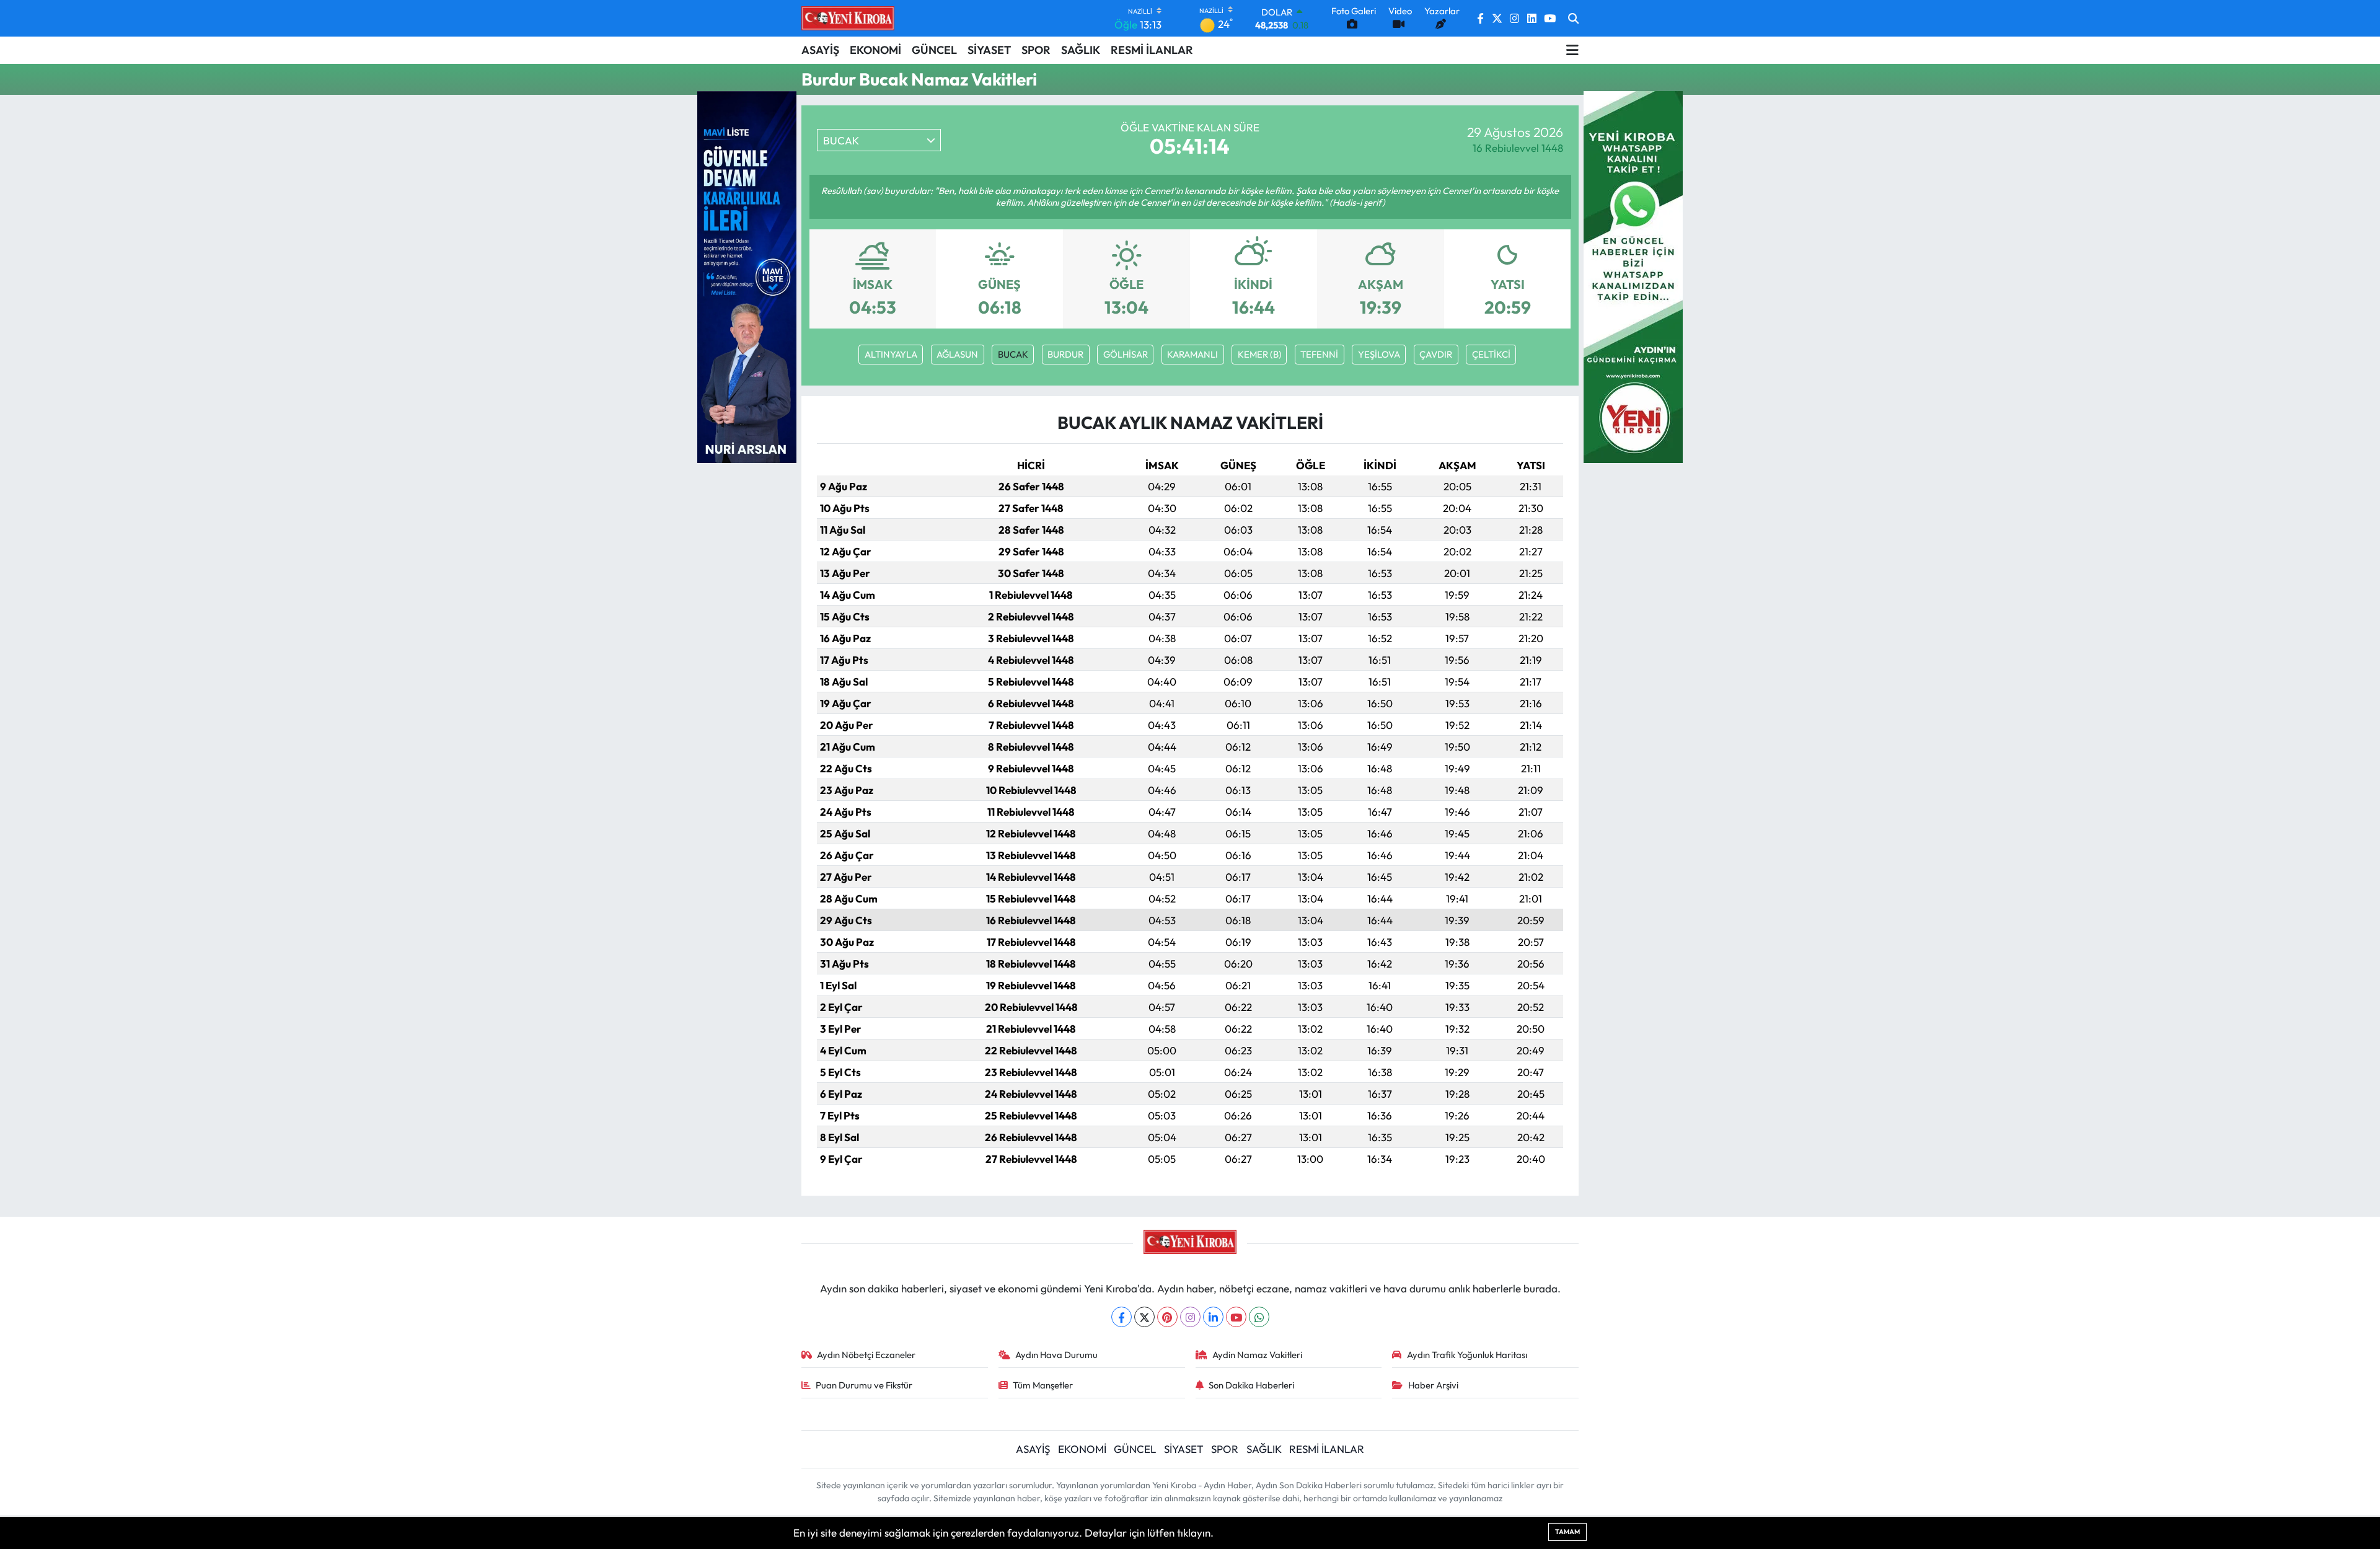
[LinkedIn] (1213, 1317)
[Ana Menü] (1572, 50)
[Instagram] (1190, 1317)
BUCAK (1013, 354)
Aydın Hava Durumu (1056, 1355)
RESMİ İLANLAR (1152, 50)
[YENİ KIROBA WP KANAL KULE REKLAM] (1633, 276)
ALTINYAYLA (891, 354)
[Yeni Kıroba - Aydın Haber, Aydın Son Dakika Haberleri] (848, 18)
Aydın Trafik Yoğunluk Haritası (1467, 1355)
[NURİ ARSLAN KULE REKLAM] (747, 276)
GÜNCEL (934, 50)
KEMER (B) (1259, 354)
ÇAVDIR (1436, 354)
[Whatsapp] (1259, 1317)
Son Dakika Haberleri (1251, 1385)
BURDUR (1065, 354)
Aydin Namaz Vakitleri (1257, 1355)
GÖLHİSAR (1126, 354)
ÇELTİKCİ (1491, 354)
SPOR (1036, 50)
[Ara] (1573, 19)
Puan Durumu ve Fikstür (864, 1385)
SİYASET (989, 50)
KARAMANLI (1192, 354)
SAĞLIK (1081, 50)
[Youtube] (1236, 1317)
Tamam (1567, 1532)
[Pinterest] (1167, 1317)
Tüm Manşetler (1043, 1385)
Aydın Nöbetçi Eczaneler (866, 1355)
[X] (1144, 1317)
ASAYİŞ (820, 50)
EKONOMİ (875, 50)
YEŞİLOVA (1379, 354)
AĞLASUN (957, 354)
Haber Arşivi (1433, 1385)
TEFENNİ (1319, 354)
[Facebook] (1122, 1317)
